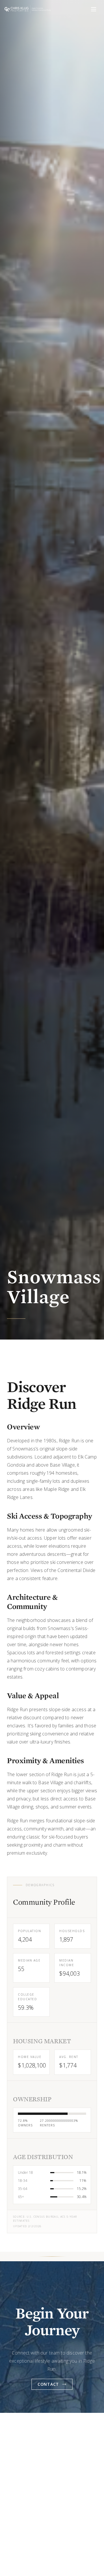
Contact (48, 2384)
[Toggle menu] (94, 9)
